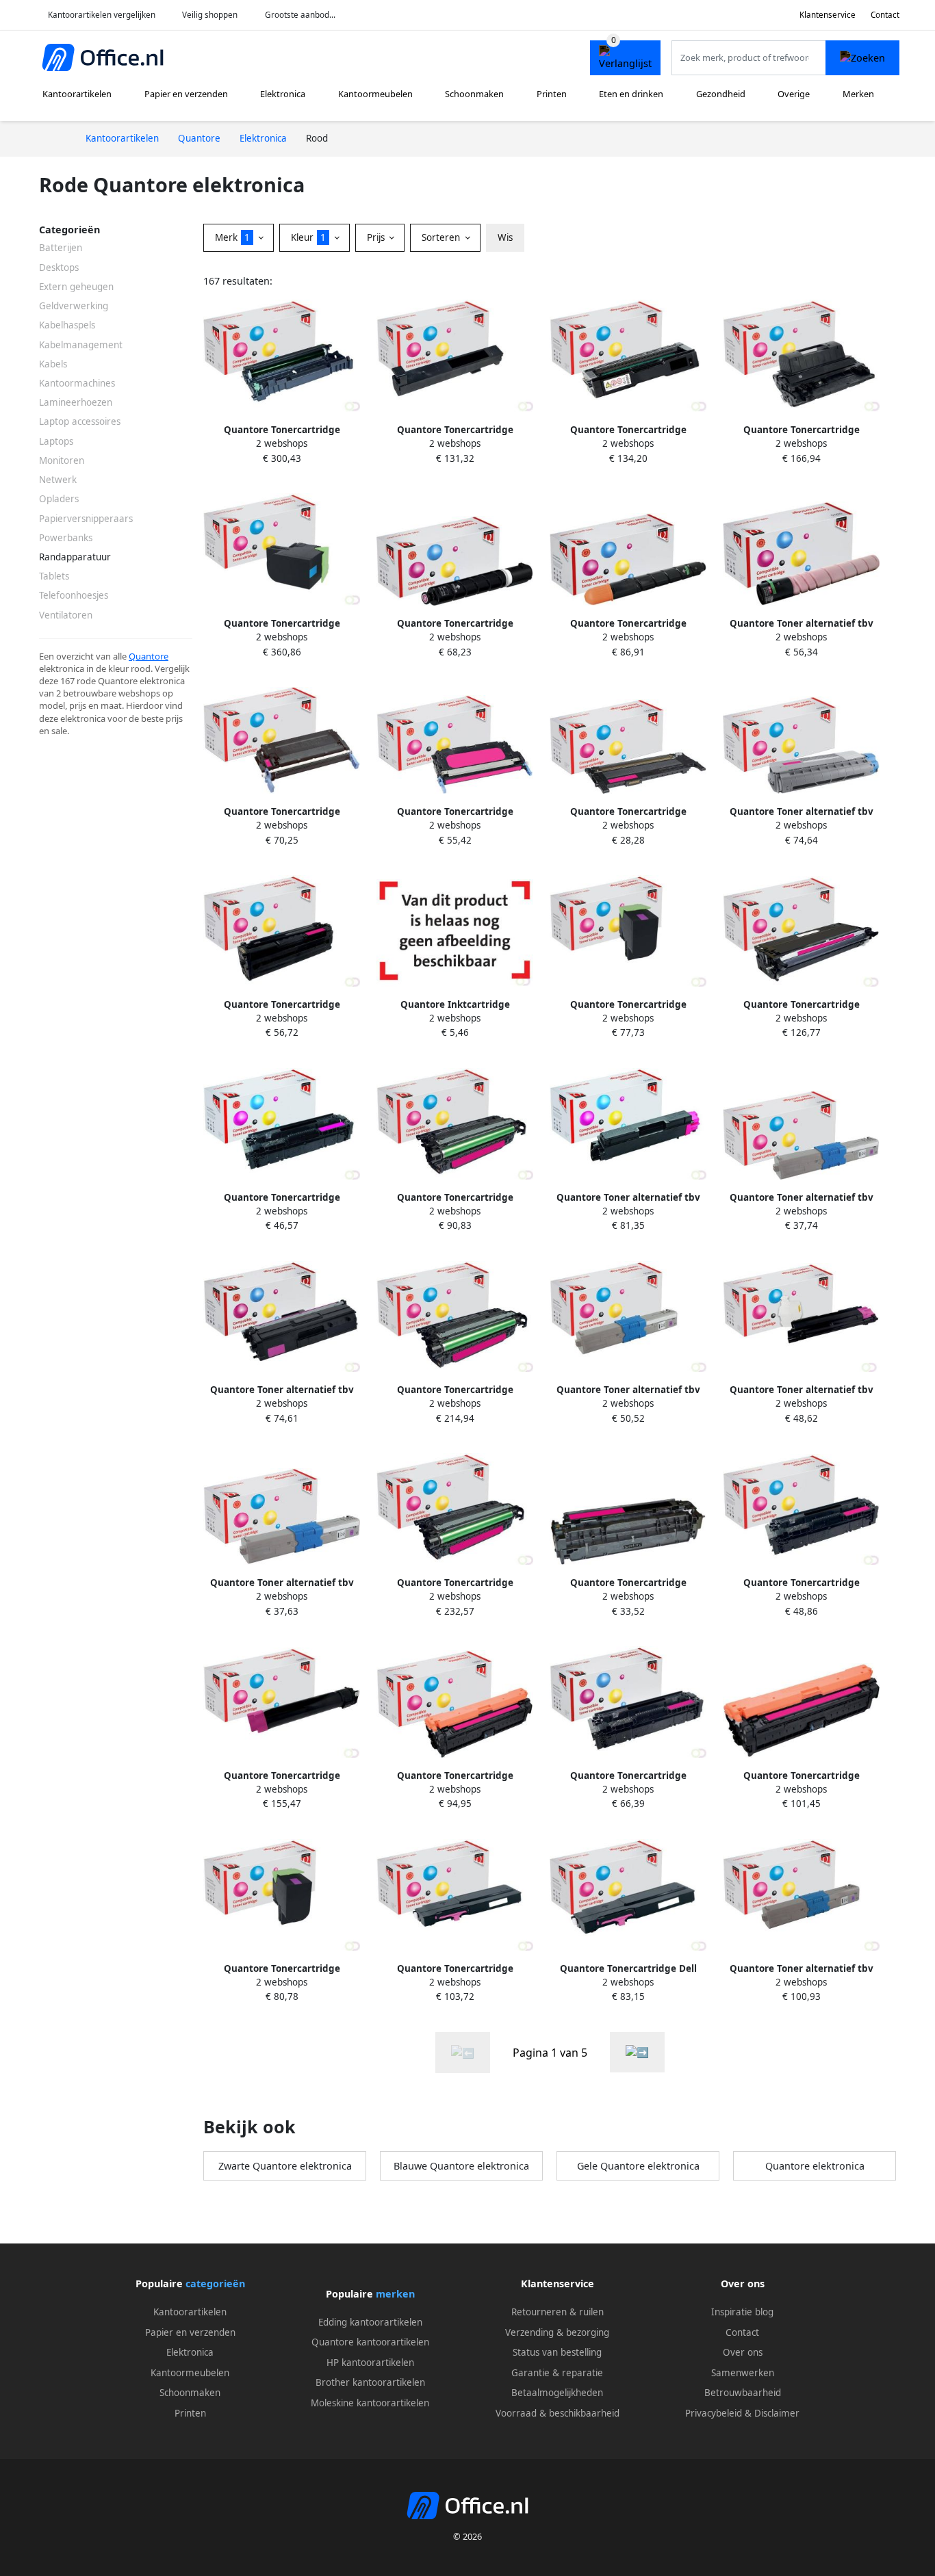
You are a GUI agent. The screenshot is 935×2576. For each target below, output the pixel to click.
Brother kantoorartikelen (370, 2382)
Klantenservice (828, 15)
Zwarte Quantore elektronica (285, 2166)
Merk (232, 237)
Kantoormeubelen (375, 94)
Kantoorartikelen (77, 94)
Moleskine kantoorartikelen (370, 2403)
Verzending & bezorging (557, 2332)
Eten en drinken (631, 94)
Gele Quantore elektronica (638, 2166)
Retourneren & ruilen (558, 2312)
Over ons (743, 2352)
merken (395, 2294)
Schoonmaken (474, 94)
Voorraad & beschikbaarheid (558, 2413)
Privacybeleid (714, 2413)
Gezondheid (721, 94)
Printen (552, 94)
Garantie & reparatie (557, 2373)
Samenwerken (743, 2373)
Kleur (308, 237)
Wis (505, 237)
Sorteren (442, 237)
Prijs (377, 237)
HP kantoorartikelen (370, 2363)
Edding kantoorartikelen (370, 2322)
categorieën (215, 2284)
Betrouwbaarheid (743, 2393)
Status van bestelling (557, 2352)
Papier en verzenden (186, 94)
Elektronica (283, 94)
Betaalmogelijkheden (557, 2393)
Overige (794, 94)
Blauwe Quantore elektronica (461, 2166)
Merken (858, 94)
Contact (885, 15)
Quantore (149, 656)
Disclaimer (777, 2413)
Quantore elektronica (815, 2166)
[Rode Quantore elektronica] (637, 2052)
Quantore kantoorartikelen (370, 2342)
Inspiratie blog (742, 2312)
